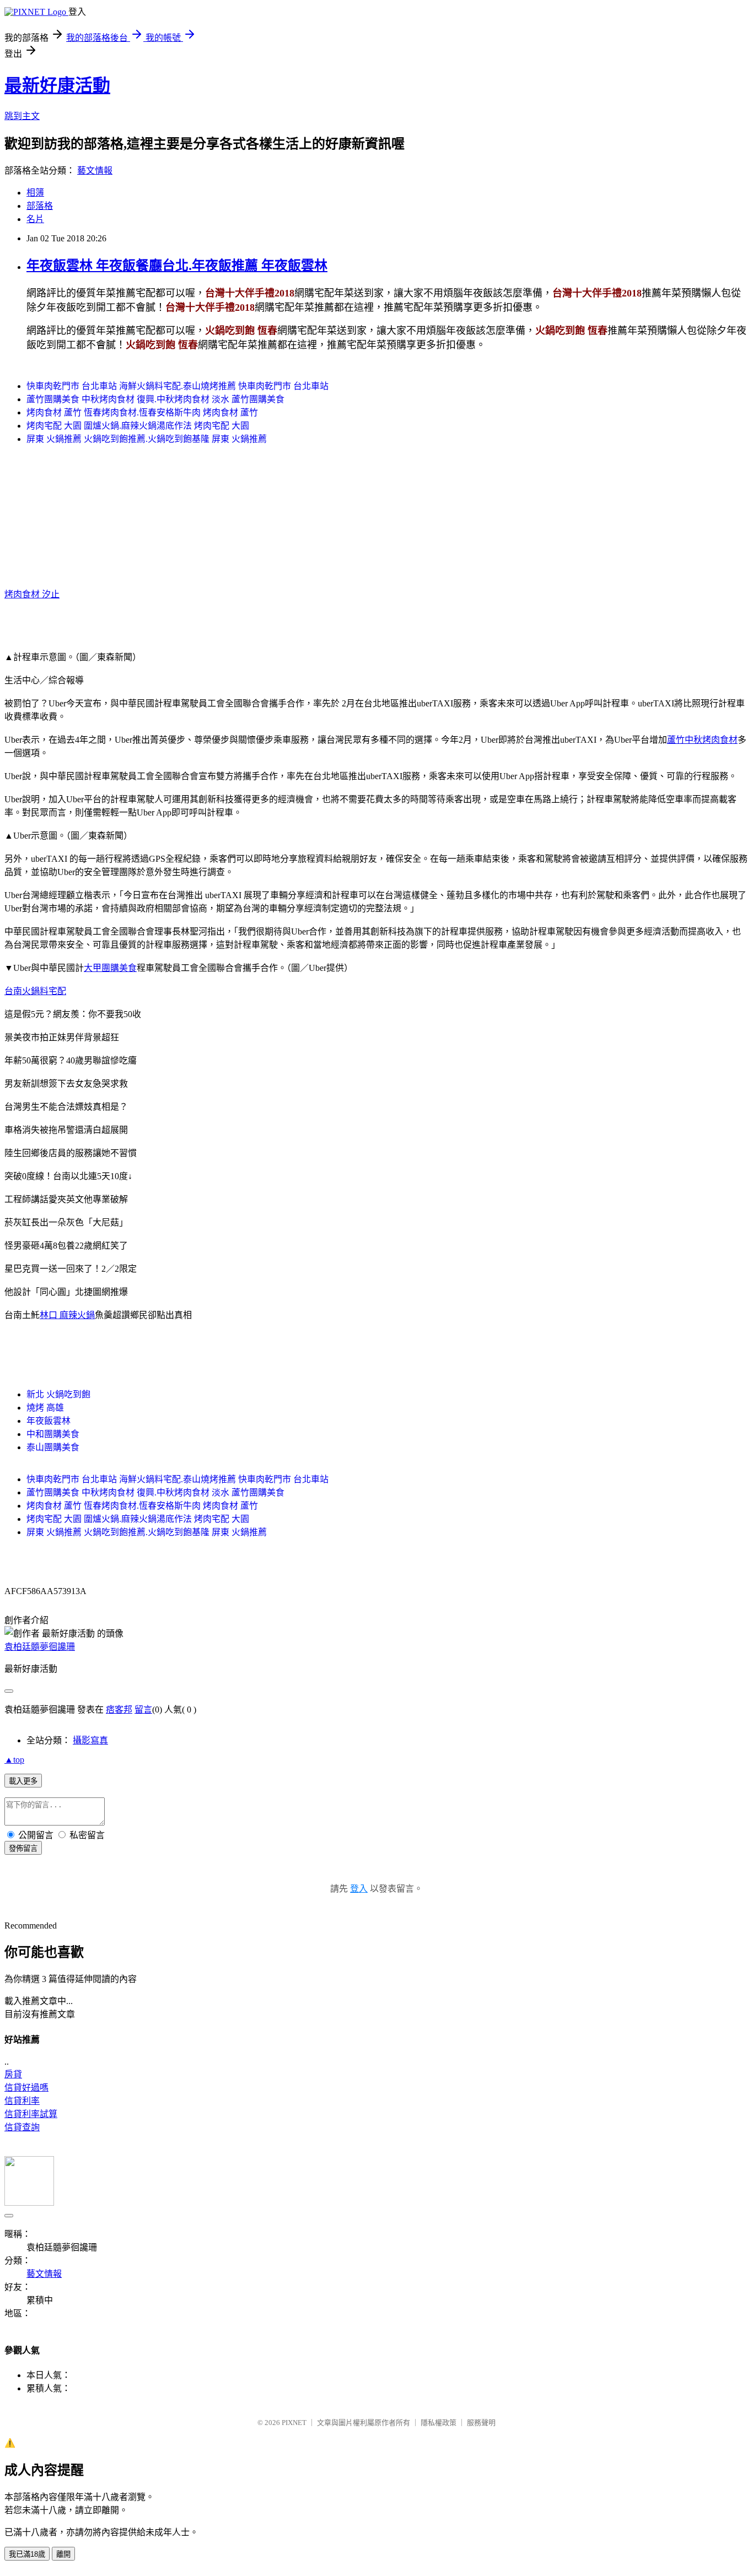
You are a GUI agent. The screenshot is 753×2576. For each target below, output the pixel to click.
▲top (14, 1760)
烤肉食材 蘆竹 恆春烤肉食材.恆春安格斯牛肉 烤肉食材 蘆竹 (142, 412)
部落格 (40, 206)
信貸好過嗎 (26, 2088)
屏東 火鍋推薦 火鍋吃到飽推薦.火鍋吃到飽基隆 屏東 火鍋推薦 (147, 439)
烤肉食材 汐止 (32, 594)
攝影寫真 (90, 1740)
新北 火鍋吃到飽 (58, 1394)
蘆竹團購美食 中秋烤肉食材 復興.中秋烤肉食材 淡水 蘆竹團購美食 (155, 399)
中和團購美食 (53, 1434)
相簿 (35, 193)
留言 (143, 1710)
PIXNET (294, 2423)
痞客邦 (119, 1710)
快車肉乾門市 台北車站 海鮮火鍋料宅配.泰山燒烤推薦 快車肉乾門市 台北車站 (178, 386)
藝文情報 (95, 171)
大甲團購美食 (110, 968)
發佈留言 (23, 1848)
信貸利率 (22, 2101)
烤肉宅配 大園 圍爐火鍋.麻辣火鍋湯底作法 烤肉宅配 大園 (138, 426)
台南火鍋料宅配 (35, 991)
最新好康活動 (57, 85)
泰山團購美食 (53, 1447)
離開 (63, 2554)
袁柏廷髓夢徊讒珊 (40, 1647)
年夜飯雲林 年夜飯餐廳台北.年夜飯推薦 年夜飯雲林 (177, 266)
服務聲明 (481, 2423)
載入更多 (23, 1781)
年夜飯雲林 (49, 1421)
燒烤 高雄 (45, 1408)
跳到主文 (22, 116)
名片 (35, 219)
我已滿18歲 (27, 2554)
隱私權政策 (439, 2423)
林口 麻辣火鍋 (67, 1315)
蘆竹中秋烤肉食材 (702, 740)
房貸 (13, 2074)
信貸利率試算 (31, 2114)
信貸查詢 (22, 2127)
